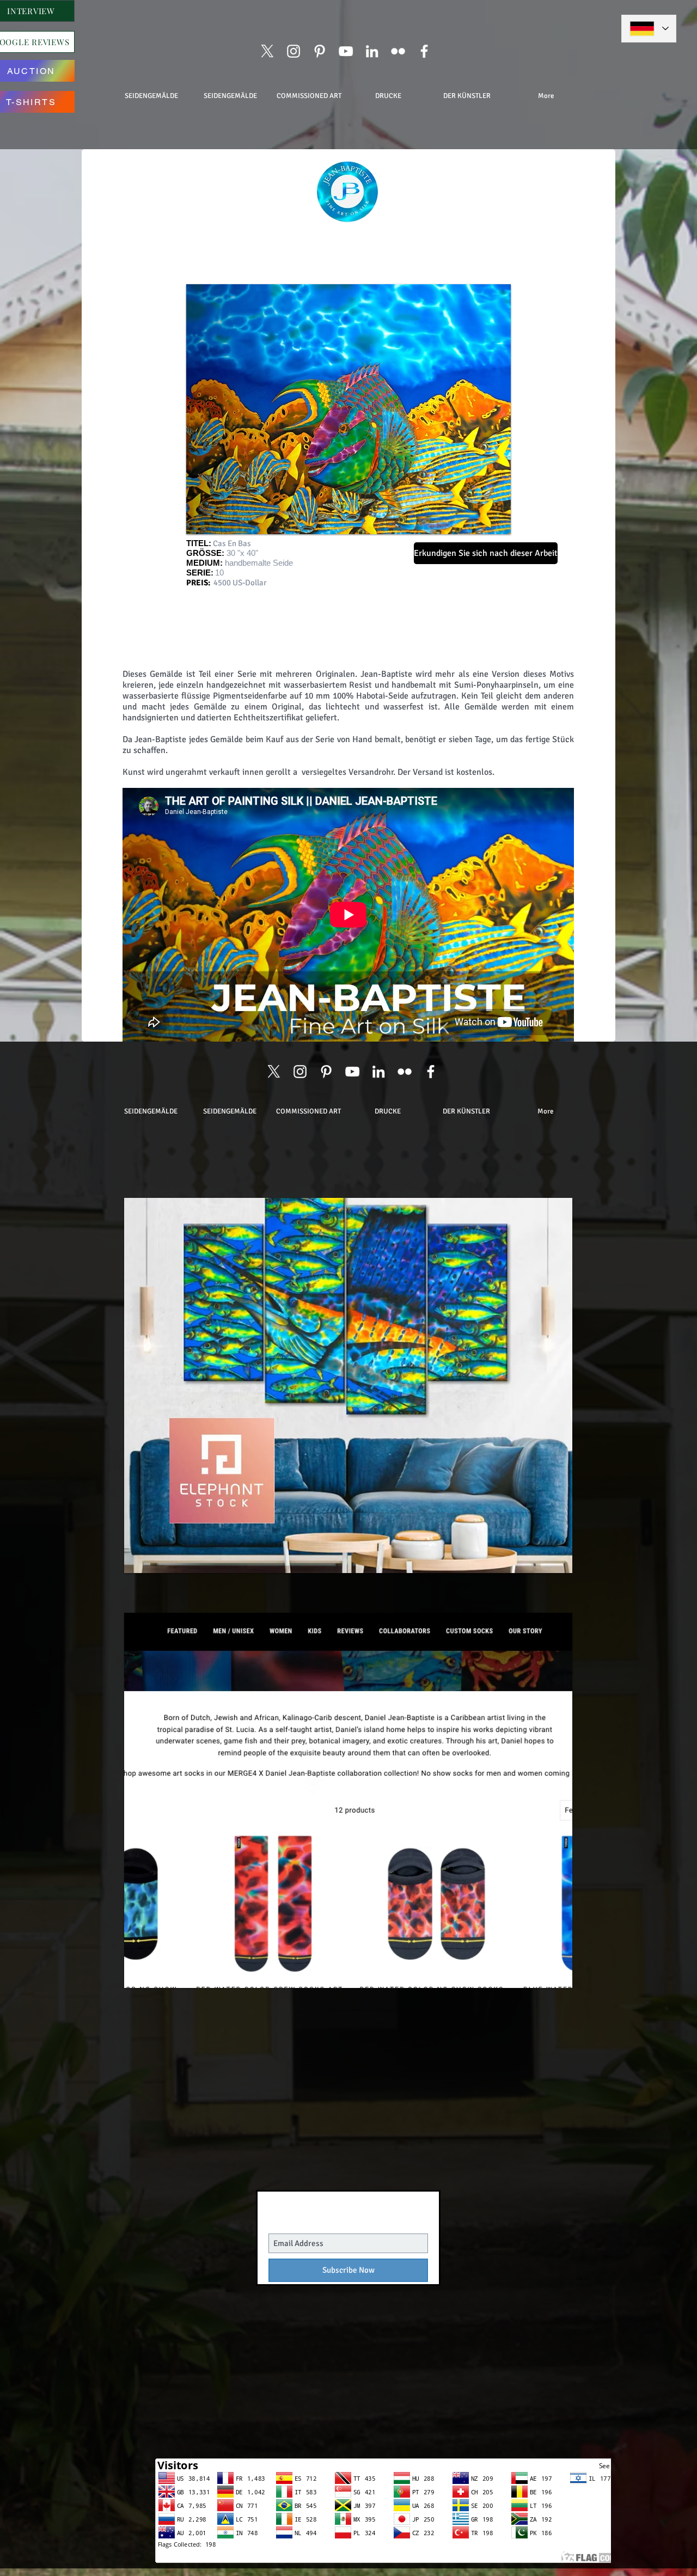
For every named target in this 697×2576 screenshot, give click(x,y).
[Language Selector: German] (649, 29)
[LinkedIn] (372, 51)
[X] (267, 51)
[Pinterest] (320, 51)
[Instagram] (294, 51)
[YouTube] (346, 51)
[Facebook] (424, 51)
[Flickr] (398, 51)
